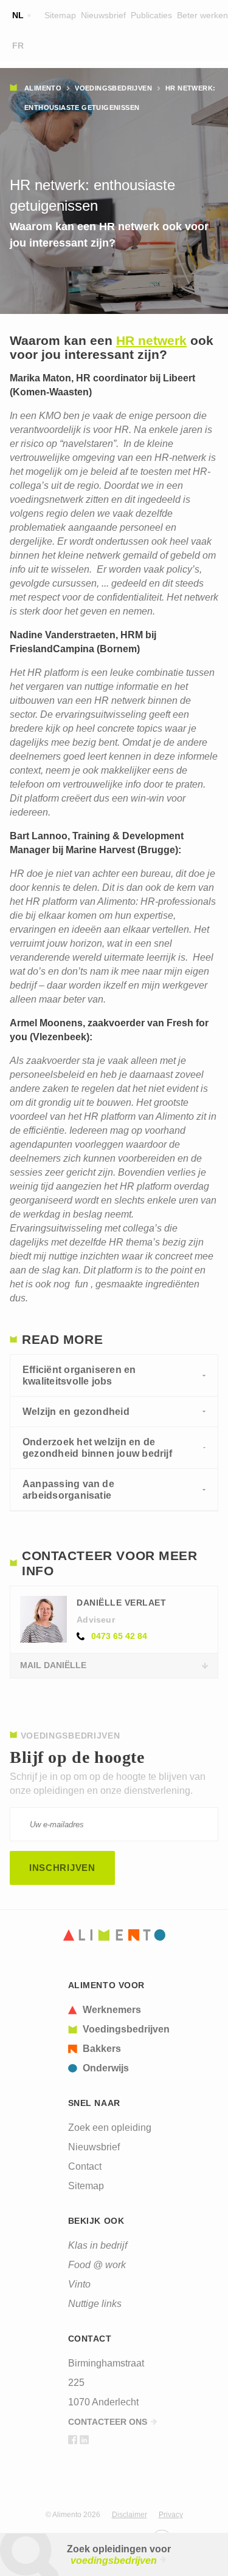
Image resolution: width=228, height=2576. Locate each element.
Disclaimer (130, 2515)
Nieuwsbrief (103, 15)
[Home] (114, 1935)
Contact (85, 2166)
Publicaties (151, 15)
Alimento (43, 88)
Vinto (79, 2284)
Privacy (171, 2515)
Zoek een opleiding (110, 2128)
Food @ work (97, 2265)
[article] (119, 2010)
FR (18, 46)
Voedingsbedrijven (113, 88)
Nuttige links (95, 2304)
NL (18, 15)
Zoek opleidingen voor (119, 2555)
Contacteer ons (108, 2422)
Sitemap (60, 15)
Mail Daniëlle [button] (53, 1665)
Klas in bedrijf (98, 2245)
